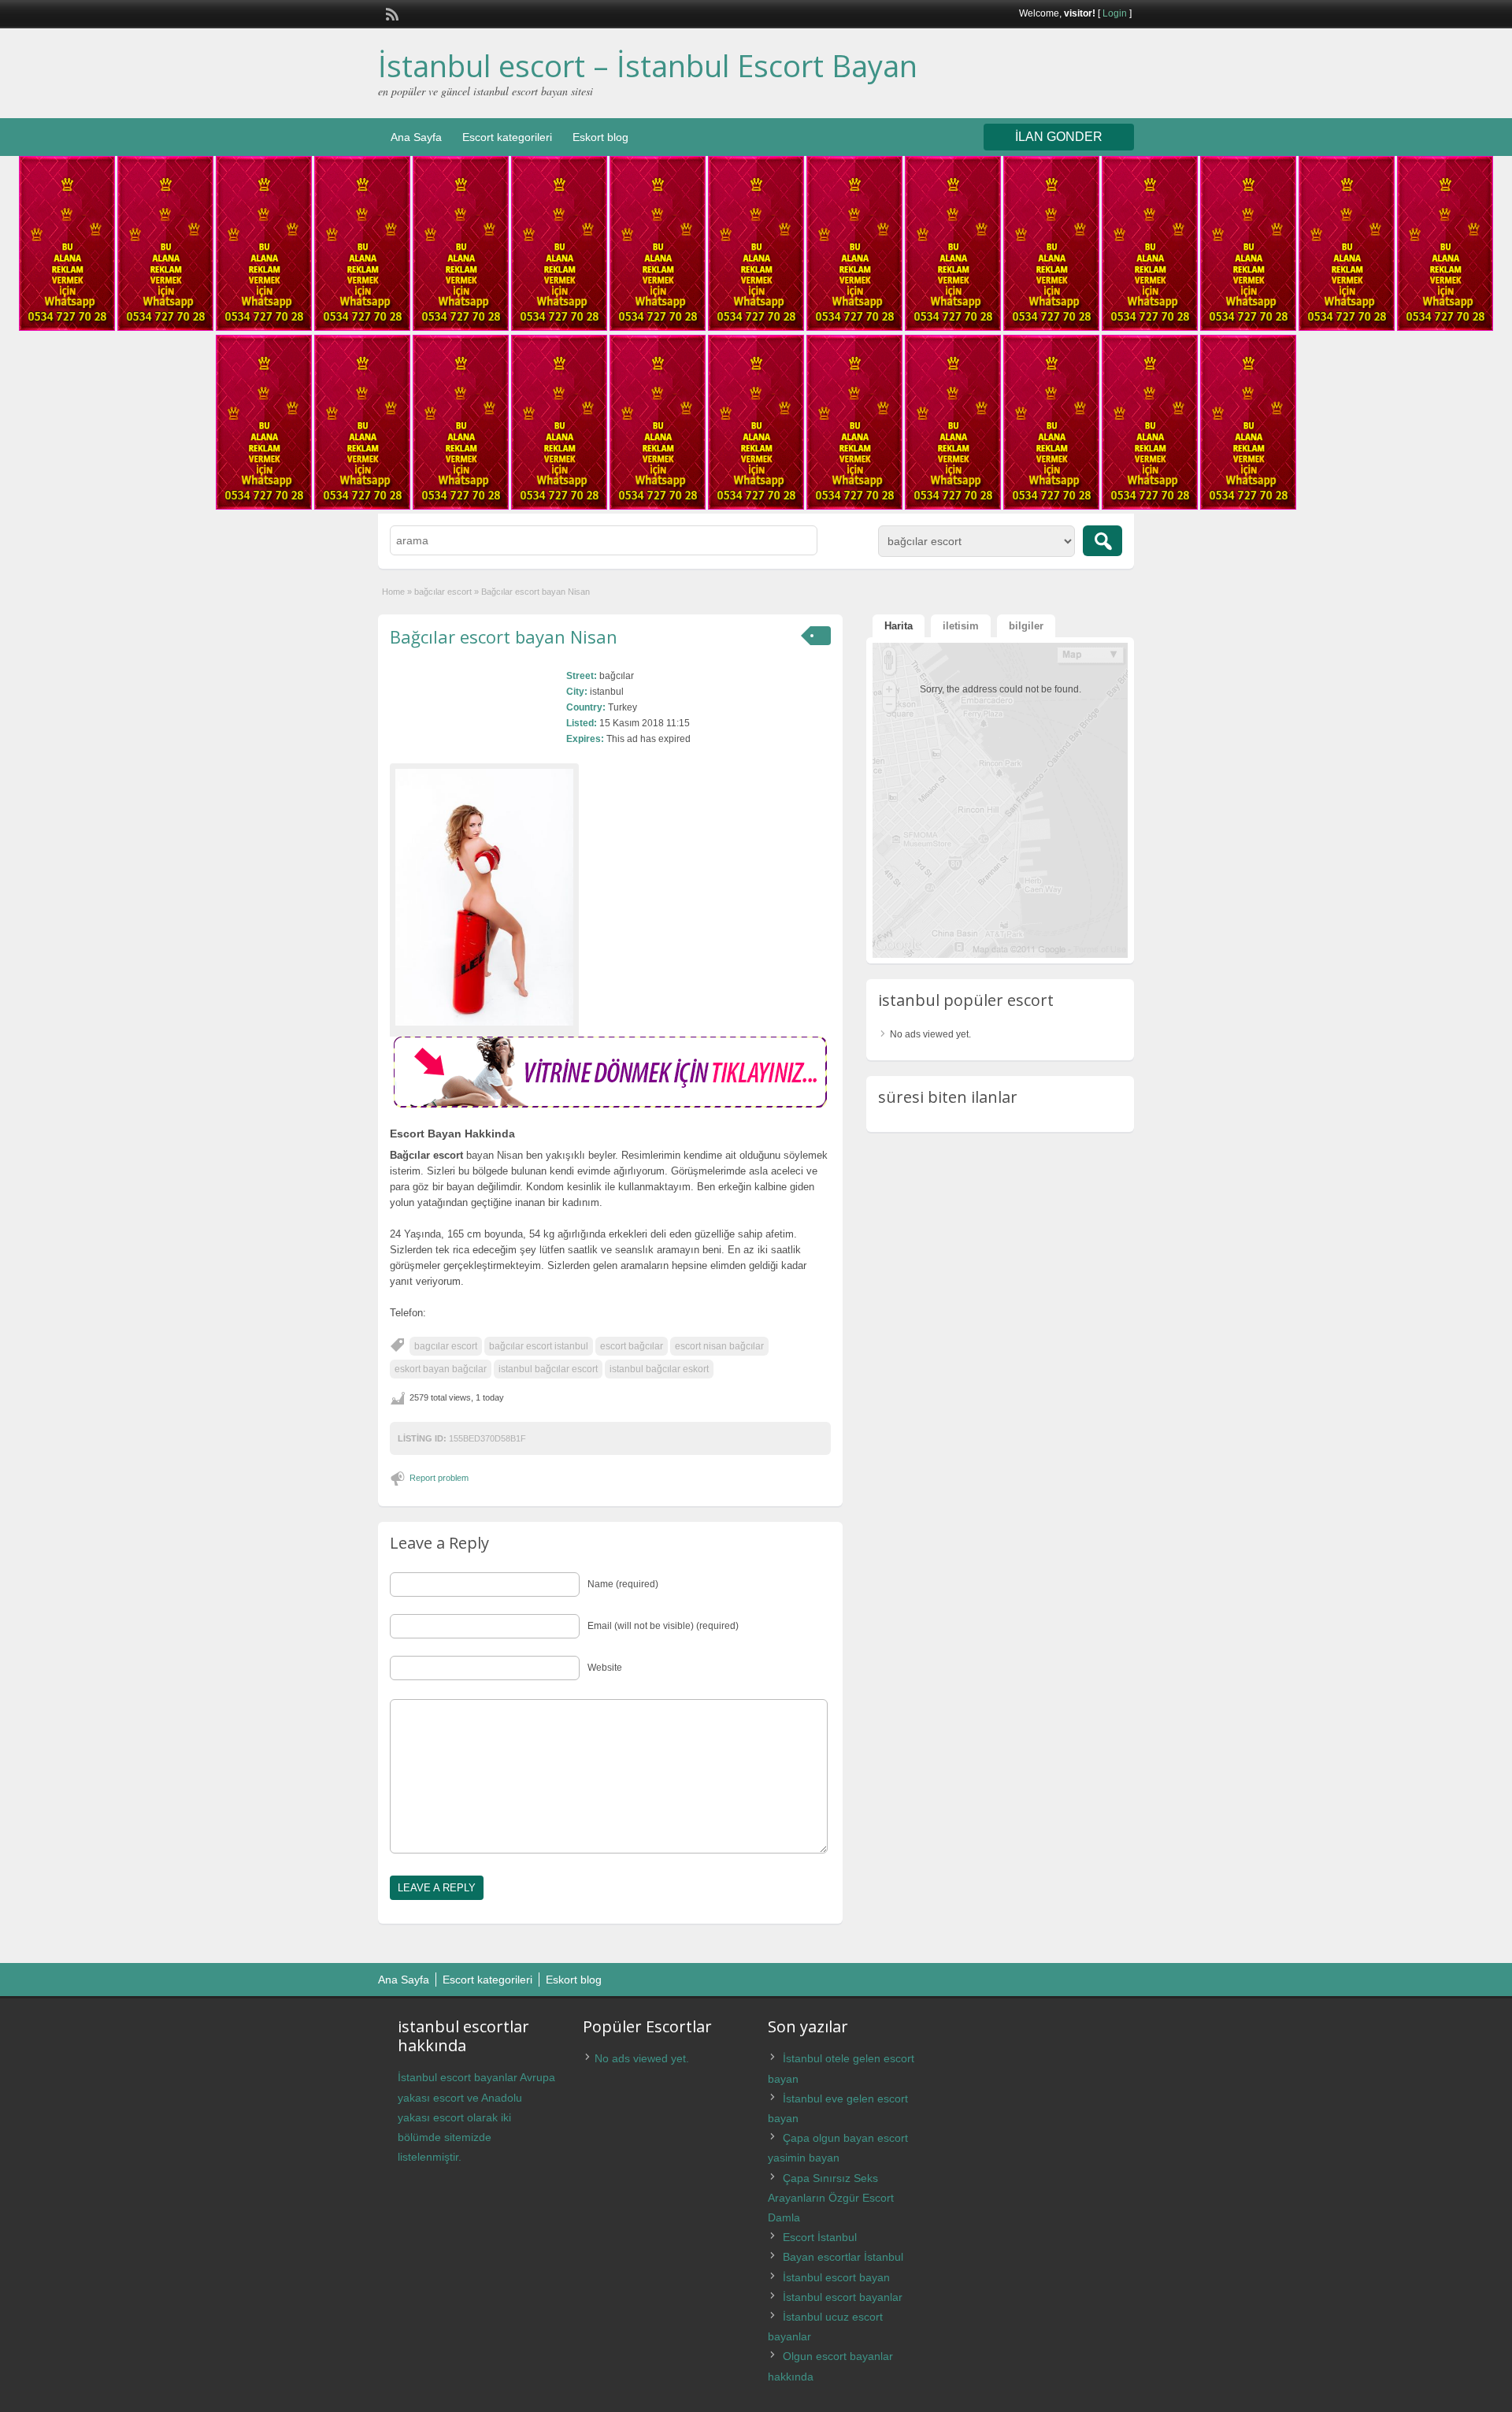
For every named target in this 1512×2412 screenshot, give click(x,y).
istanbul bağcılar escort (548, 1369)
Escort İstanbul (820, 2237)
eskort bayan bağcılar (441, 1369)
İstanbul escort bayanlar (843, 2297)
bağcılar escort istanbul (539, 1346)
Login (1115, 13)
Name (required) (623, 1584)
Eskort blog (600, 137)
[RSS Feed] (391, 13)
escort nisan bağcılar (719, 1346)
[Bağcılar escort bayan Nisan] (484, 897)
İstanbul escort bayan (836, 2277)
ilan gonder (1059, 137)
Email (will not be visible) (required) (663, 1626)
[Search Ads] (1102, 541)
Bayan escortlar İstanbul (843, 2257)
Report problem (439, 1478)
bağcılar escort (443, 592)
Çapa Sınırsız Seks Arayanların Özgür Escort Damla (831, 2198)
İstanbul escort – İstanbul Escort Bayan (648, 65)
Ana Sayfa (416, 137)
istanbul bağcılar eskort (659, 1369)
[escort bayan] (610, 1104)
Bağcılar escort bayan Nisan (504, 636)
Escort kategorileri (507, 137)
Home (393, 592)
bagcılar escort (446, 1346)
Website (605, 1668)
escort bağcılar (632, 1346)
